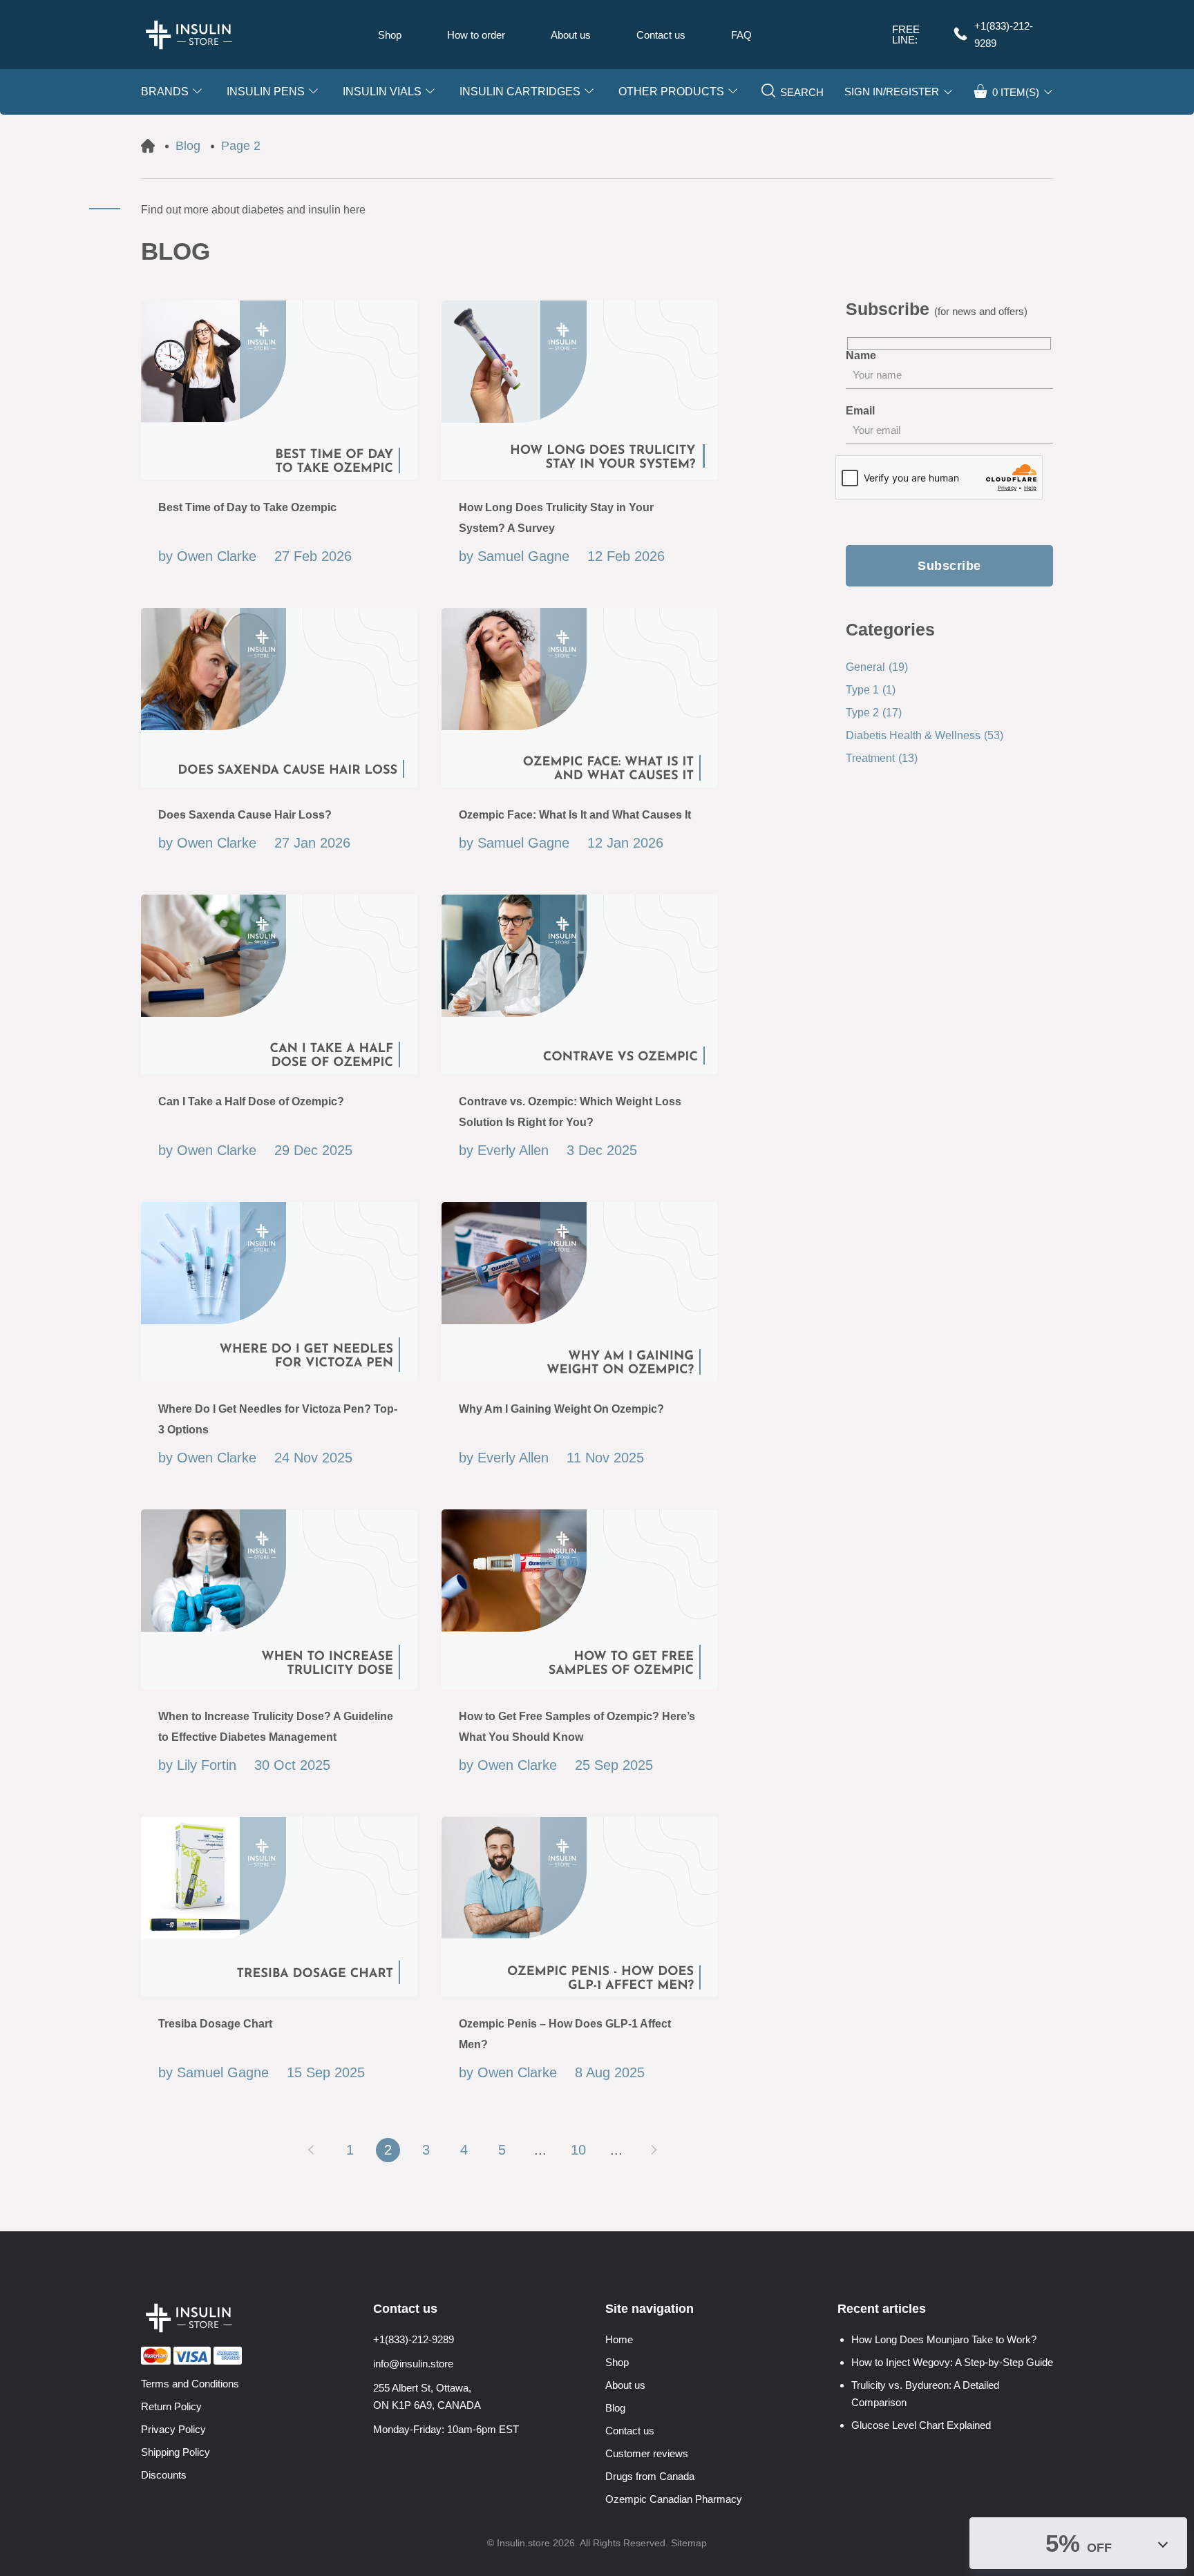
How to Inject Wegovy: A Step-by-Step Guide (952, 2362)
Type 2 (874, 713)
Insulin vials (382, 92)
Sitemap (689, 2543)
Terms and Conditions (190, 2384)
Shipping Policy (176, 2452)
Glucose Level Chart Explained (921, 2425)
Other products (671, 92)
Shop (390, 35)
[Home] (148, 146)
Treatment (882, 758)
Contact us (661, 35)
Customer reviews (647, 2453)
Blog (615, 2408)
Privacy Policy (173, 2429)
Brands (165, 92)
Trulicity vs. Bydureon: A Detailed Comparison (925, 2394)
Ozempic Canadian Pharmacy (674, 2499)
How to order (476, 35)
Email (860, 411)
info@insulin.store (413, 2364)
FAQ (741, 35)
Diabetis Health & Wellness (925, 735)
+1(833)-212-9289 (1004, 35)
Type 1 (871, 690)
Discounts (164, 2475)
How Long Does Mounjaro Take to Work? (944, 2339)
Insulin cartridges (520, 92)
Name (861, 356)
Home (619, 2339)
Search (802, 92)
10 (578, 2150)
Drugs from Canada (650, 2476)
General (877, 667)
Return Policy (171, 2406)
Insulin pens (266, 92)
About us (571, 35)
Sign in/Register (892, 92)
